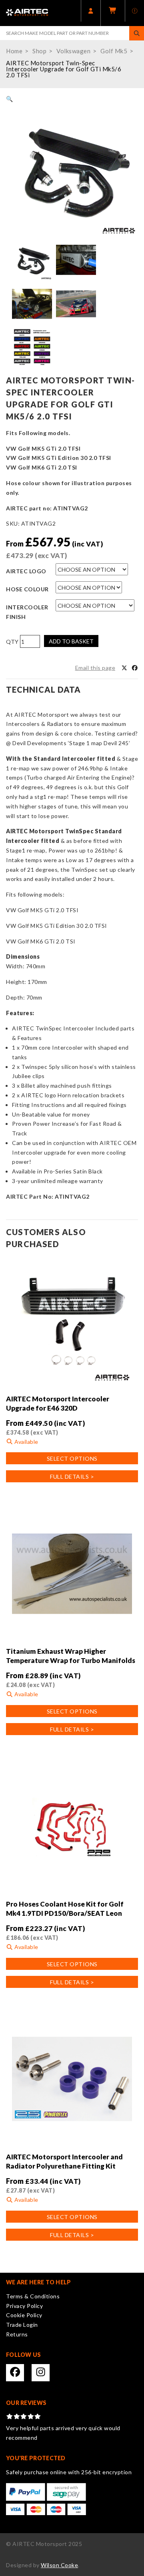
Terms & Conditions (33, 2296)
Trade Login (22, 2325)
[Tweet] (124, 668)
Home (14, 51)
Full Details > (72, 1476)
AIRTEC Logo (26, 571)
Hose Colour (27, 589)
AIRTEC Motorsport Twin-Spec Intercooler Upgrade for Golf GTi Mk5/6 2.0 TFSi (64, 69)
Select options (72, 1458)
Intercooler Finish (27, 612)
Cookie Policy (24, 2315)
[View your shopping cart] (113, 13)
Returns (17, 2334)
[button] (10, 99)
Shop (39, 51)
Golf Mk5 (114, 51)
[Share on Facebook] (135, 668)
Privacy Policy (24, 2306)
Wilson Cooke (59, 2565)
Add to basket (71, 641)
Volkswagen (73, 51)
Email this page (95, 668)
